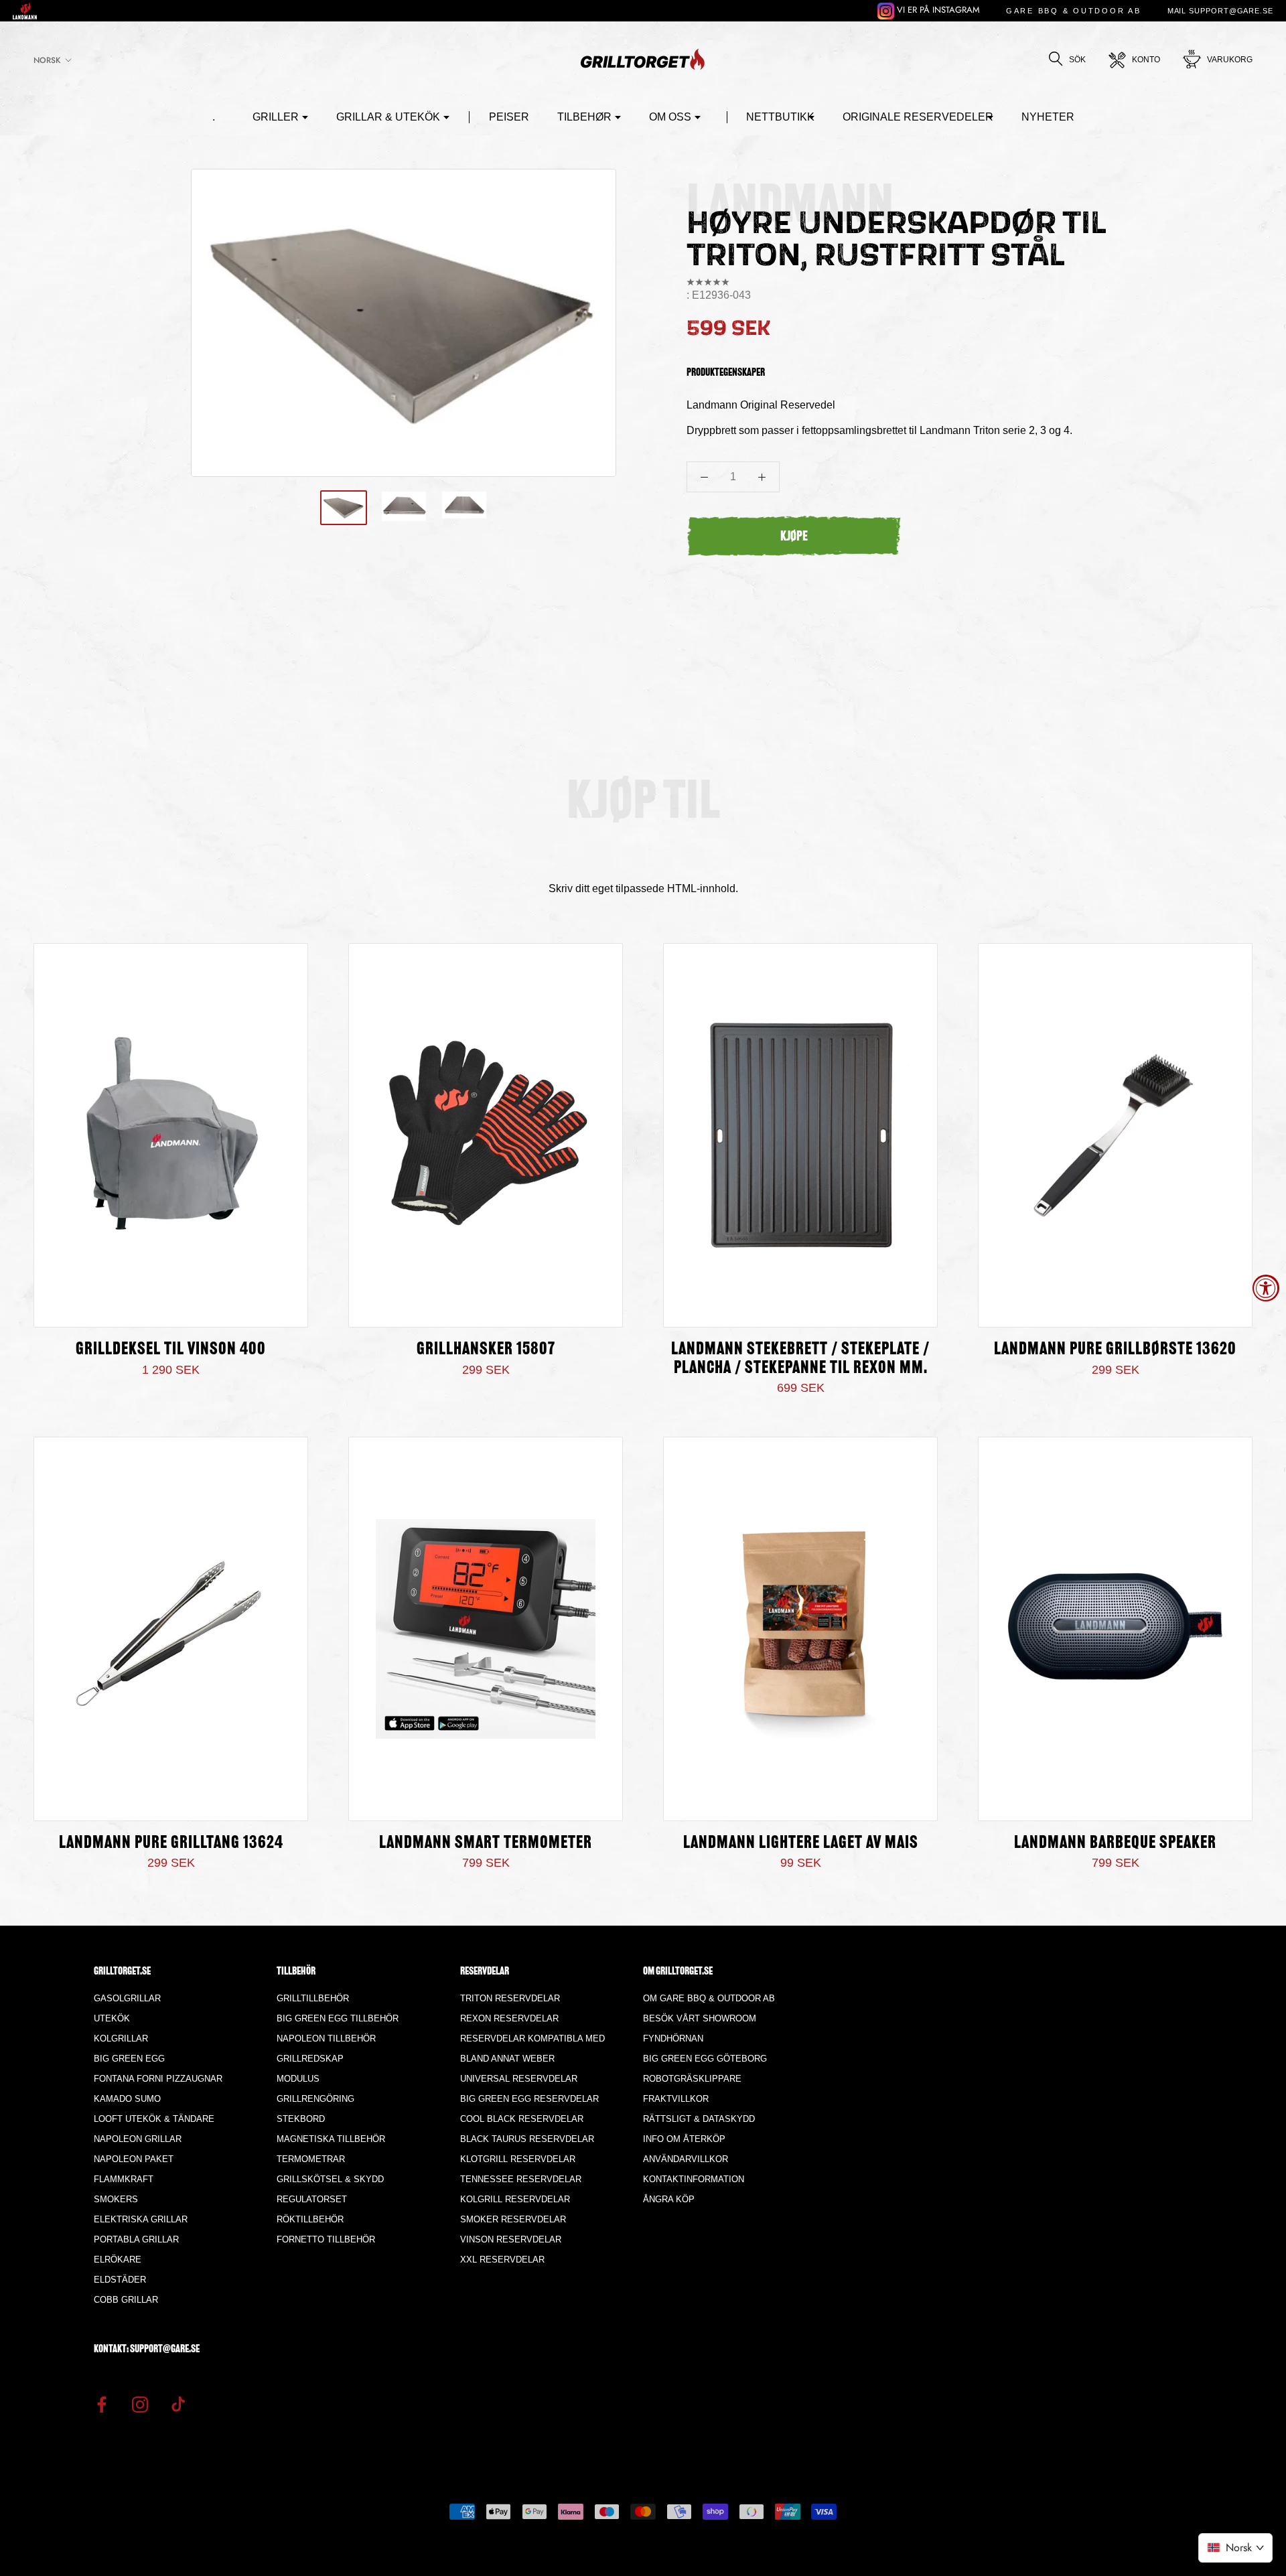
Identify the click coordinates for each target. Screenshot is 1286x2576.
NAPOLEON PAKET (134, 2159)
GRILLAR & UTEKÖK (388, 117)
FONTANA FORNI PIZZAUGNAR (158, 2079)
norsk (47, 60)
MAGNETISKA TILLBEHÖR (331, 2139)
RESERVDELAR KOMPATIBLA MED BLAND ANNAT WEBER (532, 2049)
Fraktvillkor (676, 2099)
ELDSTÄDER (120, 2280)
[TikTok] (178, 2403)
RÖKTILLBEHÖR (310, 2219)
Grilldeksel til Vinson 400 (171, 1350)
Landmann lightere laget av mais (801, 1844)
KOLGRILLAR (121, 2038)
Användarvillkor (686, 2159)
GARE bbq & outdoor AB (1074, 11)
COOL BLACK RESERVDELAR (522, 2119)
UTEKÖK (112, 2018)
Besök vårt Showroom (700, 2018)
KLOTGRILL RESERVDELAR (518, 2159)
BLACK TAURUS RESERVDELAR (527, 2139)
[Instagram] (140, 2403)
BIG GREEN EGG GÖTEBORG (705, 2059)
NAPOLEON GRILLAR (138, 2139)
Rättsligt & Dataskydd (699, 2119)
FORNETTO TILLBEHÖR (326, 2239)
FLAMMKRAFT (124, 2179)
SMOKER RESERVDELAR (513, 2219)
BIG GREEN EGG (129, 2059)
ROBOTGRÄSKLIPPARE (692, 2079)
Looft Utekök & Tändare (154, 2119)
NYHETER (1048, 117)
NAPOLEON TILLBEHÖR (326, 2038)
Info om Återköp (684, 2139)
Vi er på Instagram (937, 10)
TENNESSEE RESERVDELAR (521, 2179)
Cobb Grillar (126, 2300)
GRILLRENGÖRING (315, 2099)
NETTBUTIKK (780, 117)
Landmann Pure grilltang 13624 (171, 1844)
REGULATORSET (312, 2199)
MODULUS (298, 2079)
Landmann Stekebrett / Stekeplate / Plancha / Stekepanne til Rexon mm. (800, 1359)
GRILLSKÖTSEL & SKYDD (330, 2179)
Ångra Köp (669, 2199)
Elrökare (118, 2260)
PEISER (509, 117)
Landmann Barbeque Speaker (1115, 1844)
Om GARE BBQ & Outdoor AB (709, 1998)
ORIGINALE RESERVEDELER (918, 117)
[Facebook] (102, 2403)
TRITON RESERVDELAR (510, 1998)
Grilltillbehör (313, 1998)
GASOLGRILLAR (127, 1998)
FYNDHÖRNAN (673, 2038)
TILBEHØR (584, 117)
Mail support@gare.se (1220, 11)
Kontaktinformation (694, 2179)
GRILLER (276, 117)
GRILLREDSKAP (310, 2059)
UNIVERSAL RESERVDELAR (519, 2079)
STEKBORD (301, 2119)
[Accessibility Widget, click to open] (1266, 1288)
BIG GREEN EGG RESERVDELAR (529, 2099)
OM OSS (670, 117)
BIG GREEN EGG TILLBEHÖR (338, 2018)
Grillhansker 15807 (486, 1350)
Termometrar (311, 2159)
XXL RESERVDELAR (502, 2260)
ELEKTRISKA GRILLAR (141, 2219)
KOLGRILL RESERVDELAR (515, 2199)
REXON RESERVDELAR (509, 2018)
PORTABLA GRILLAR (136, 2239)
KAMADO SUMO (127, 2099)
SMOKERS (116, 2199)
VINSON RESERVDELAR (511, 2239)
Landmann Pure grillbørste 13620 (1115, 1350)
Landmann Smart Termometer (486, 1844)
